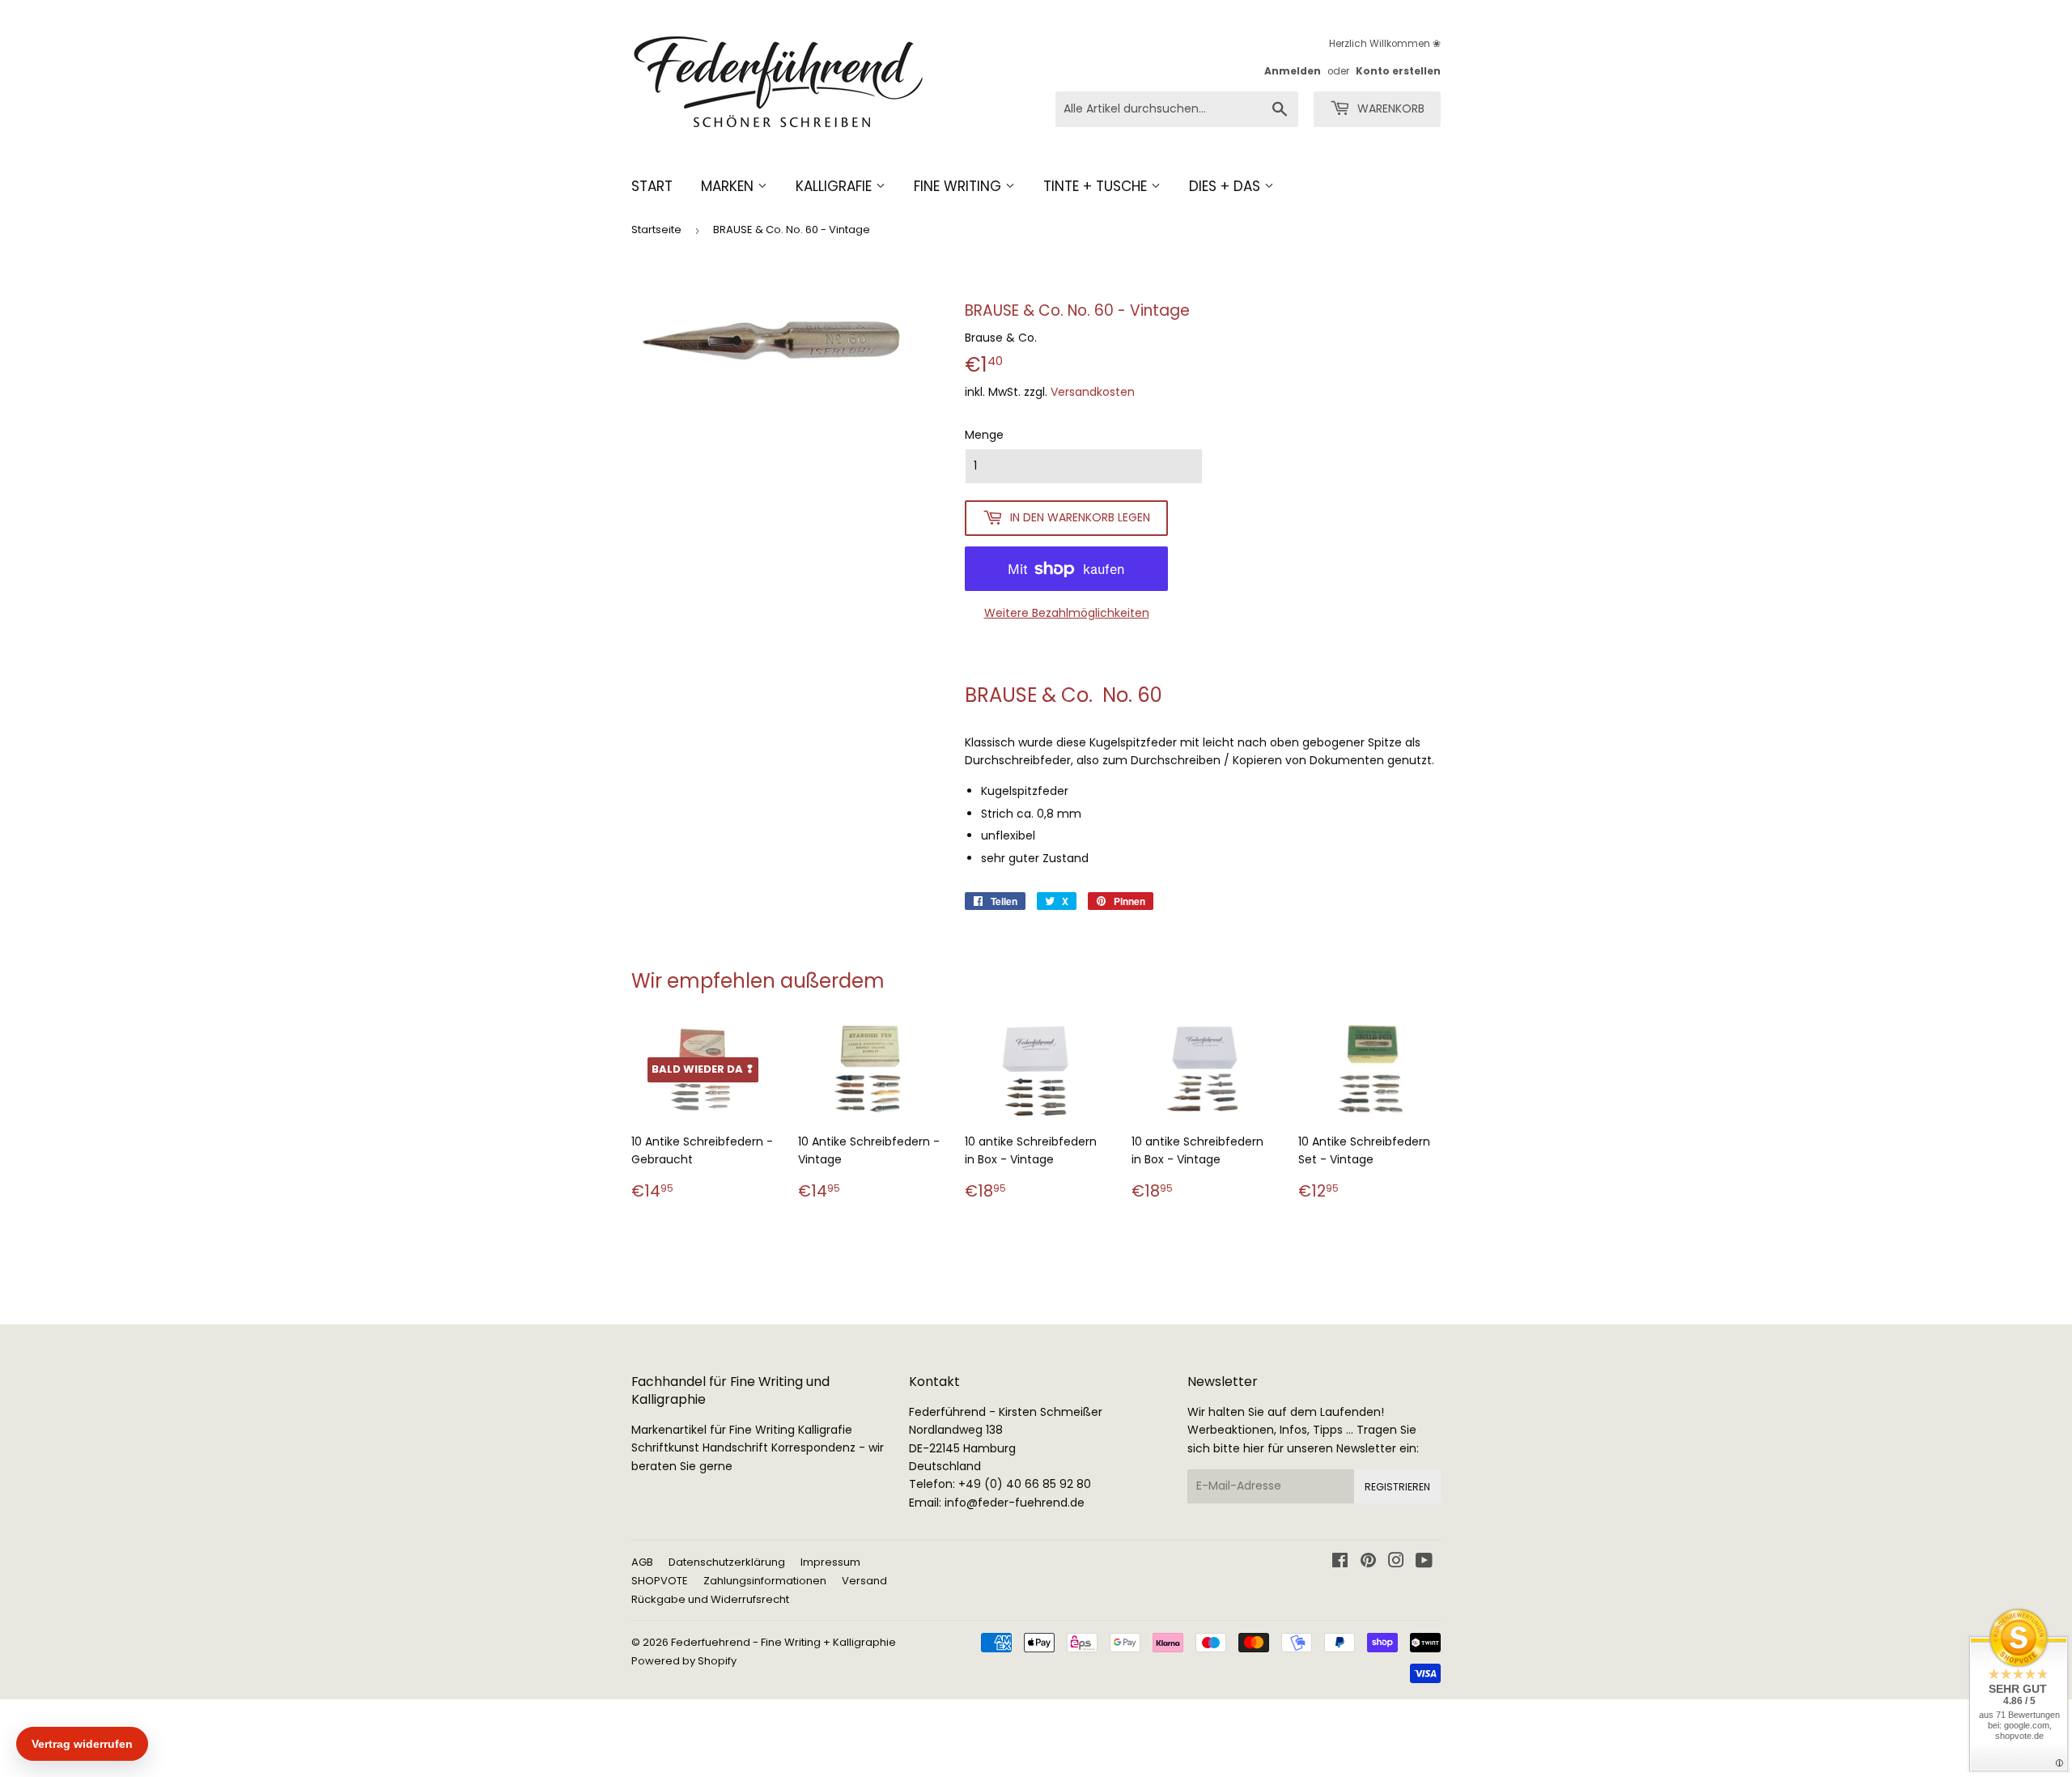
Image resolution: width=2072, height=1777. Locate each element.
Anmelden (1293, 71)
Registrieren (1397, 1487)
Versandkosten (1093, 392)
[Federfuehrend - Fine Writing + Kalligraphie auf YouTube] (1424, 1562)
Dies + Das (1227, 186)
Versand (864, 1581)
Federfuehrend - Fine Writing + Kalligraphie (783, 1642)
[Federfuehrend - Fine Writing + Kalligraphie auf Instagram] (1396, 1562)
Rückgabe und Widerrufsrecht (710, 1599)
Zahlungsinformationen (765, 1581)
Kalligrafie (836, 186)
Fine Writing (960, 186)
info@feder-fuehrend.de (1015, 1503)
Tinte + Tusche (1097, 186)
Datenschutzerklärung (727, 1562)
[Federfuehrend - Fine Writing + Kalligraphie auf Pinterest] (1368, 1562)
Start (652, 186)
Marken (729, 186)
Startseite (656, 230)
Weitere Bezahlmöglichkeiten (1067, 613)
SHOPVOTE (660, 1581)
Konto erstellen (1398, 71)
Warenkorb (1389, 108)
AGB (642, 1562)
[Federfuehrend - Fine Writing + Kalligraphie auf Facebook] (1340, 1562)
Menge (984, 435)
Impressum (830, 1562)
